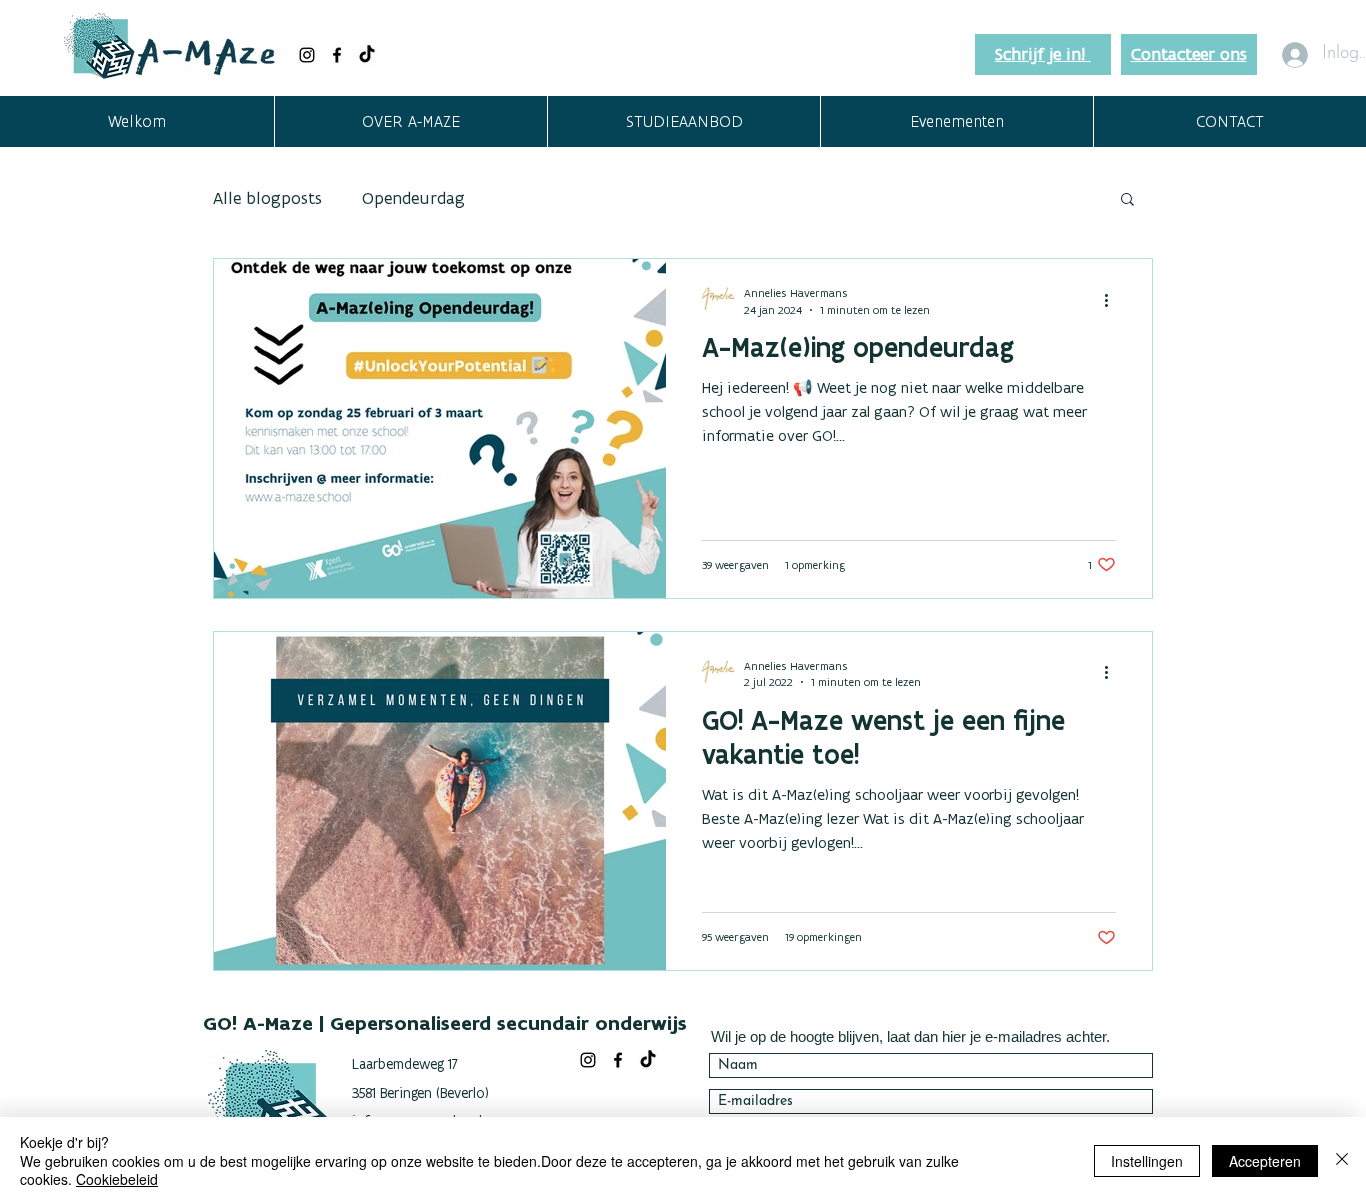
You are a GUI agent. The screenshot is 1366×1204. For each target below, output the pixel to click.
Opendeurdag (413, 198)
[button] (410, 121)
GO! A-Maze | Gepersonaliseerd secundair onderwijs (445, 1023)
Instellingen (1147, 1161)
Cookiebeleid (117, 1179)
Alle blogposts (267, 198)
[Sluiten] (1342, 1160)
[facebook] (337, 55)
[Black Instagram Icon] (307, 55)
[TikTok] (367, 55)
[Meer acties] (1113, 300)
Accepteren (1265, 1161)
